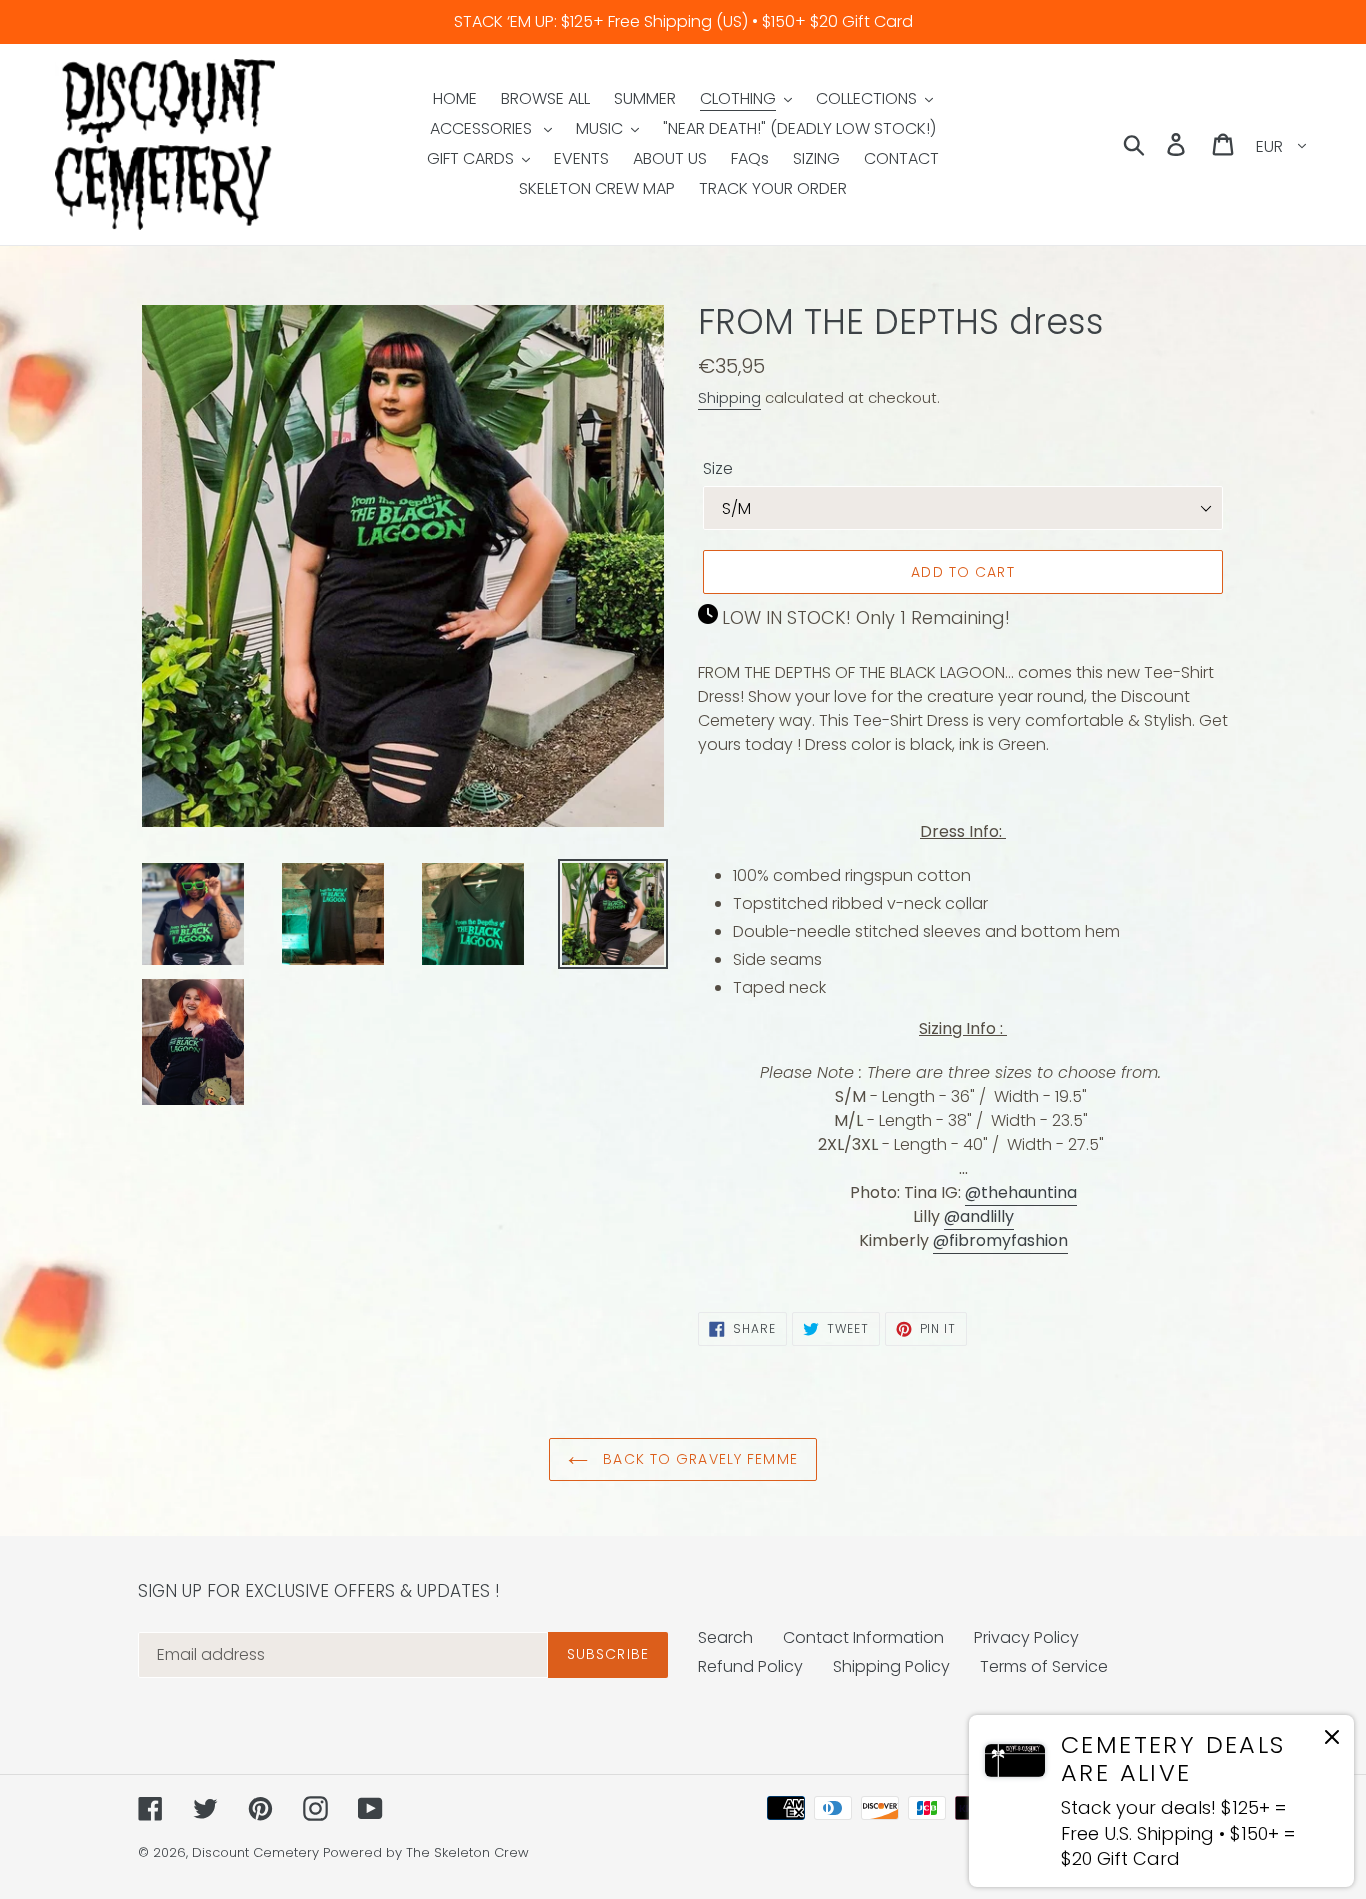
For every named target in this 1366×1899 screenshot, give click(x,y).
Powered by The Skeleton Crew (426, 1852)
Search (725, 1637)
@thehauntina (1021, 1192)
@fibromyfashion (1000, 1240)
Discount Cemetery (255, 1852)
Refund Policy (750, 1666)
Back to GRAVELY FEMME (698, 1459)
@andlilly (979, 1216)
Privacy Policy (1026, 1637)
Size (718, 468)
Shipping (729, 397)
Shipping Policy (891, 1666)
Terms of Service (1044, 1666)
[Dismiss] (1332, 1740)
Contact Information (863, 1637)
